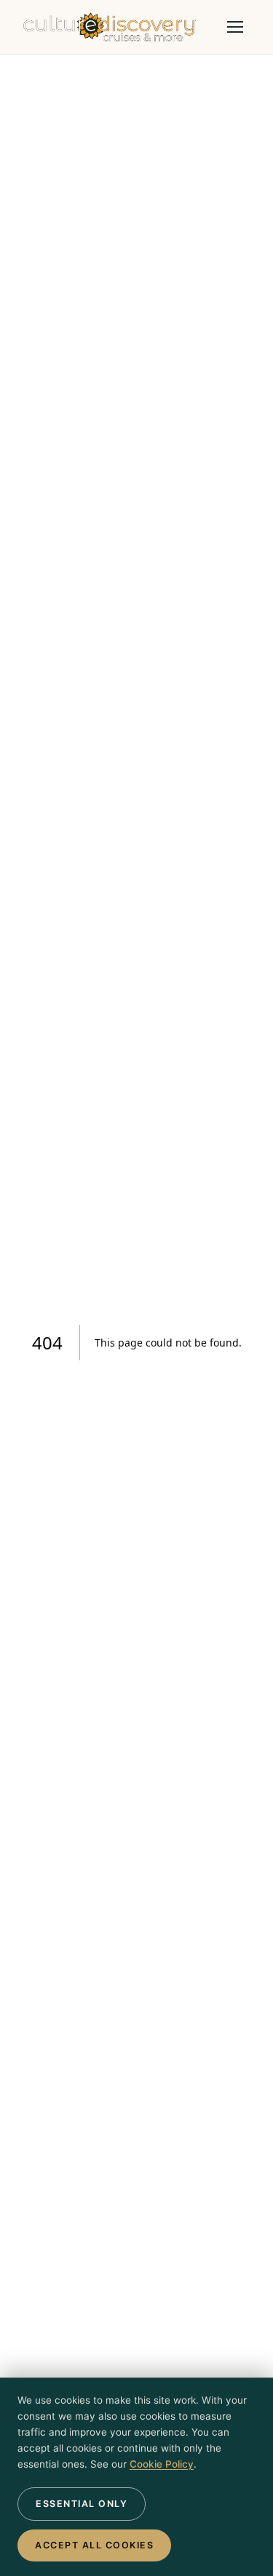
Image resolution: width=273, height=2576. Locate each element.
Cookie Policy (162, 2464)
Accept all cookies (94, 2545)
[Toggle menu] (235, 27)
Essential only (82, 2504)
